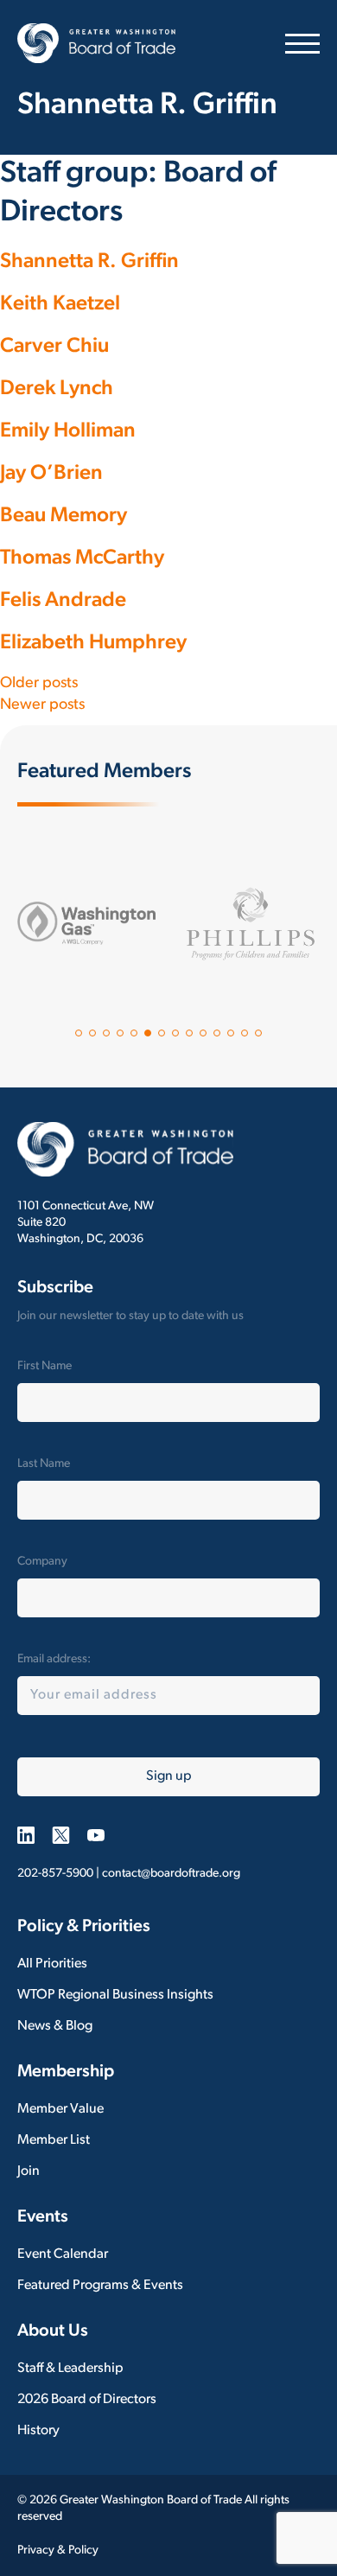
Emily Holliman (68, 431)
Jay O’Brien (51, 474)
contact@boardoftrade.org (171, 1874)
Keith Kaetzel (60, 304)
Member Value (60, 2109)
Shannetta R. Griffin (89, 262)
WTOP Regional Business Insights (115, 1995)
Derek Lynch (57, 389)
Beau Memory (64, 516)
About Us (53, 2331)
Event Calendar (63, 2254)
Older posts (39, 684)
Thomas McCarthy (82, 558)
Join (29, 2171)
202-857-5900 (55, 1874)
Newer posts (42, 705)
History (38, 2431)
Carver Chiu (54, 347)
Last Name (44, 1464)
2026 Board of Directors (87, 2400)
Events (43, 2217)
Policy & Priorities (84, 1927)
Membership (66, 2072)
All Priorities (52, 1964)
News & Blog (55, 2026)
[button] (79, 1033)
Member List (54, 2140)
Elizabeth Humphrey (93, 643)
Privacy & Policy (58, 2550)
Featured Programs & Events (100, 2286)
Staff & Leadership (70, 2369)
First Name (45, 1366)
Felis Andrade (63, 601)
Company (42, 1562)
